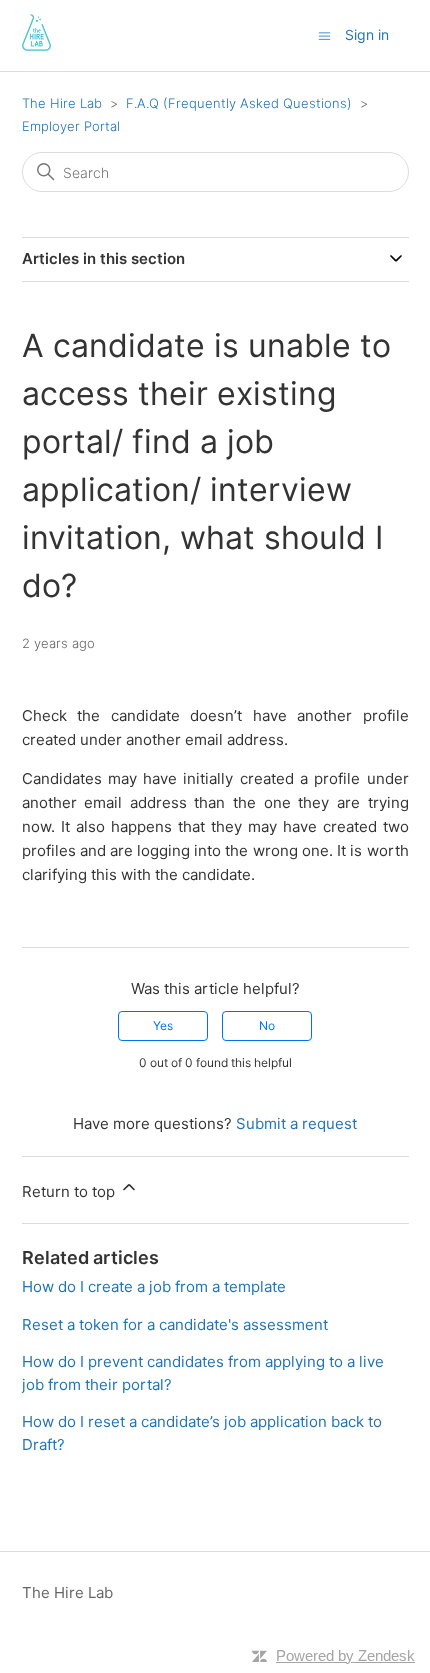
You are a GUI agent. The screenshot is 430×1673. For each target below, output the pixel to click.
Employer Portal (71, 126)
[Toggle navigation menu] (324, 34)
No (267, 1025)
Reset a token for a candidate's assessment (175, 1324)
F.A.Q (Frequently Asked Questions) (239, 103)
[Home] (36, 45)
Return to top (70, 1191)
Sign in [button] (367, 34)
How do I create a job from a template (154, 1286)
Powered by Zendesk (345, 1655)
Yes (163, 1025)
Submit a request (296, 1123)
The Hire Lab (62, 103)
